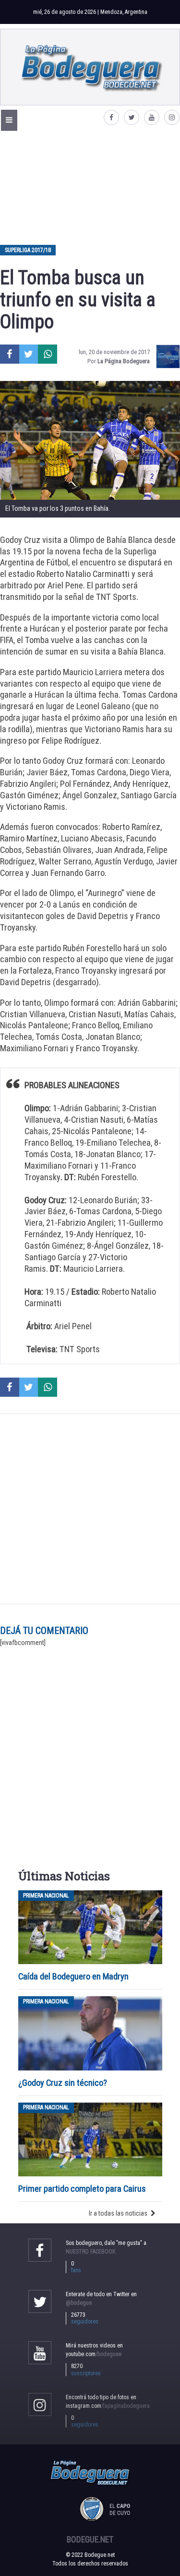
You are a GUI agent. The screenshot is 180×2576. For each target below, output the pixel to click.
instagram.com (108, 2406)
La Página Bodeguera (124, 361)
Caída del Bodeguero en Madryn (73, 1976)
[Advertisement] (90, 187)
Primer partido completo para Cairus (82, 2189)
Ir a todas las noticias (118, 2213)
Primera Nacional (46, 1896)
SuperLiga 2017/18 (28, 250)
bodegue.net (90, 2540)
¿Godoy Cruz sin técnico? (64, 2083)
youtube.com (94, 2354)
